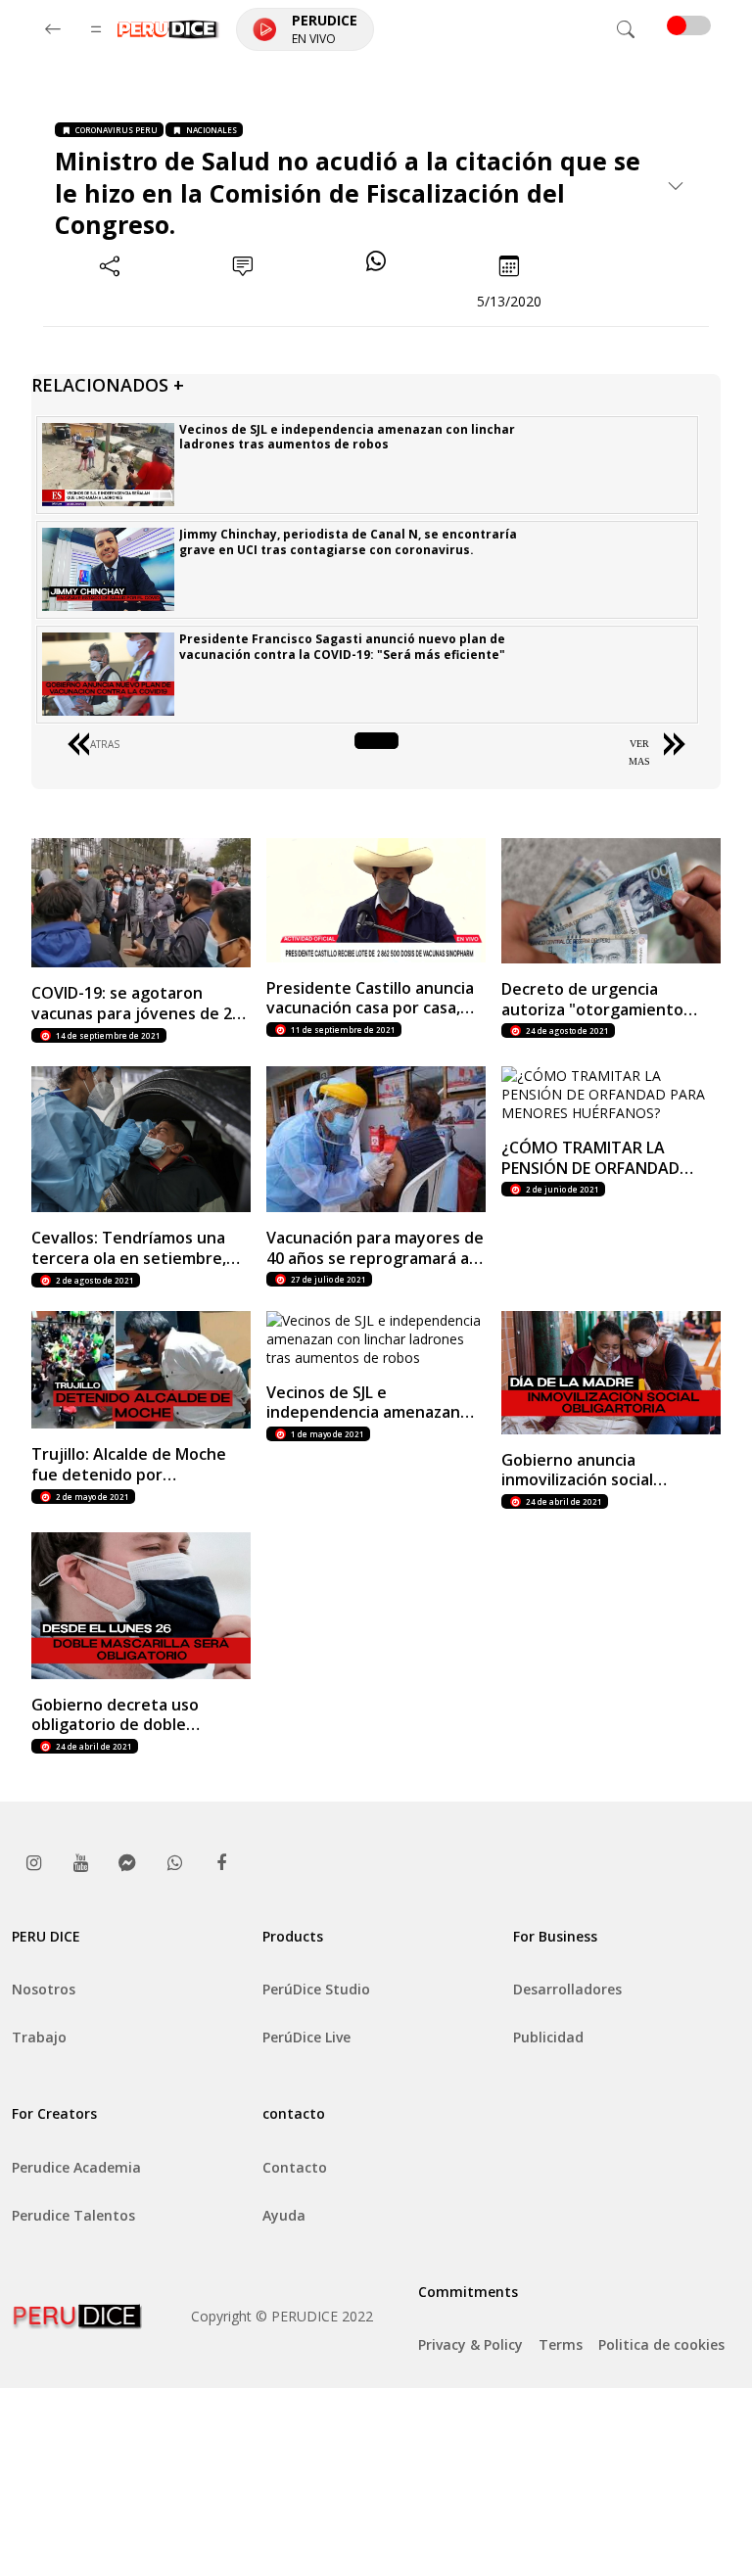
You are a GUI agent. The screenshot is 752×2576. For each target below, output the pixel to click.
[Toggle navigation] (626, 29)
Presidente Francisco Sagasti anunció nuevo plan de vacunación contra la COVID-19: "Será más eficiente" (342, 647)
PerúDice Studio (316, 1989)
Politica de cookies (661, 2344)
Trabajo (39, 2037)
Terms (561, 2344)
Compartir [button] (110, 301)
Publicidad (548, 2037)
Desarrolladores (567, 1989)
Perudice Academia (76, 2167)
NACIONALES (211, 130)
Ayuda (284, 2215)
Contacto (295, 2167)
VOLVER (376, 744)
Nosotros (44, 1989)
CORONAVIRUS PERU (117, 130)
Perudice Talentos (73, 2215)
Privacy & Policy (470, 2344)
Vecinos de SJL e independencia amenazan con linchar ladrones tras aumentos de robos (347, 437)
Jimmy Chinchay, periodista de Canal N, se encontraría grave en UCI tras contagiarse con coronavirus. (348, 542)
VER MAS (639, 752)
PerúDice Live (306, 2037)
